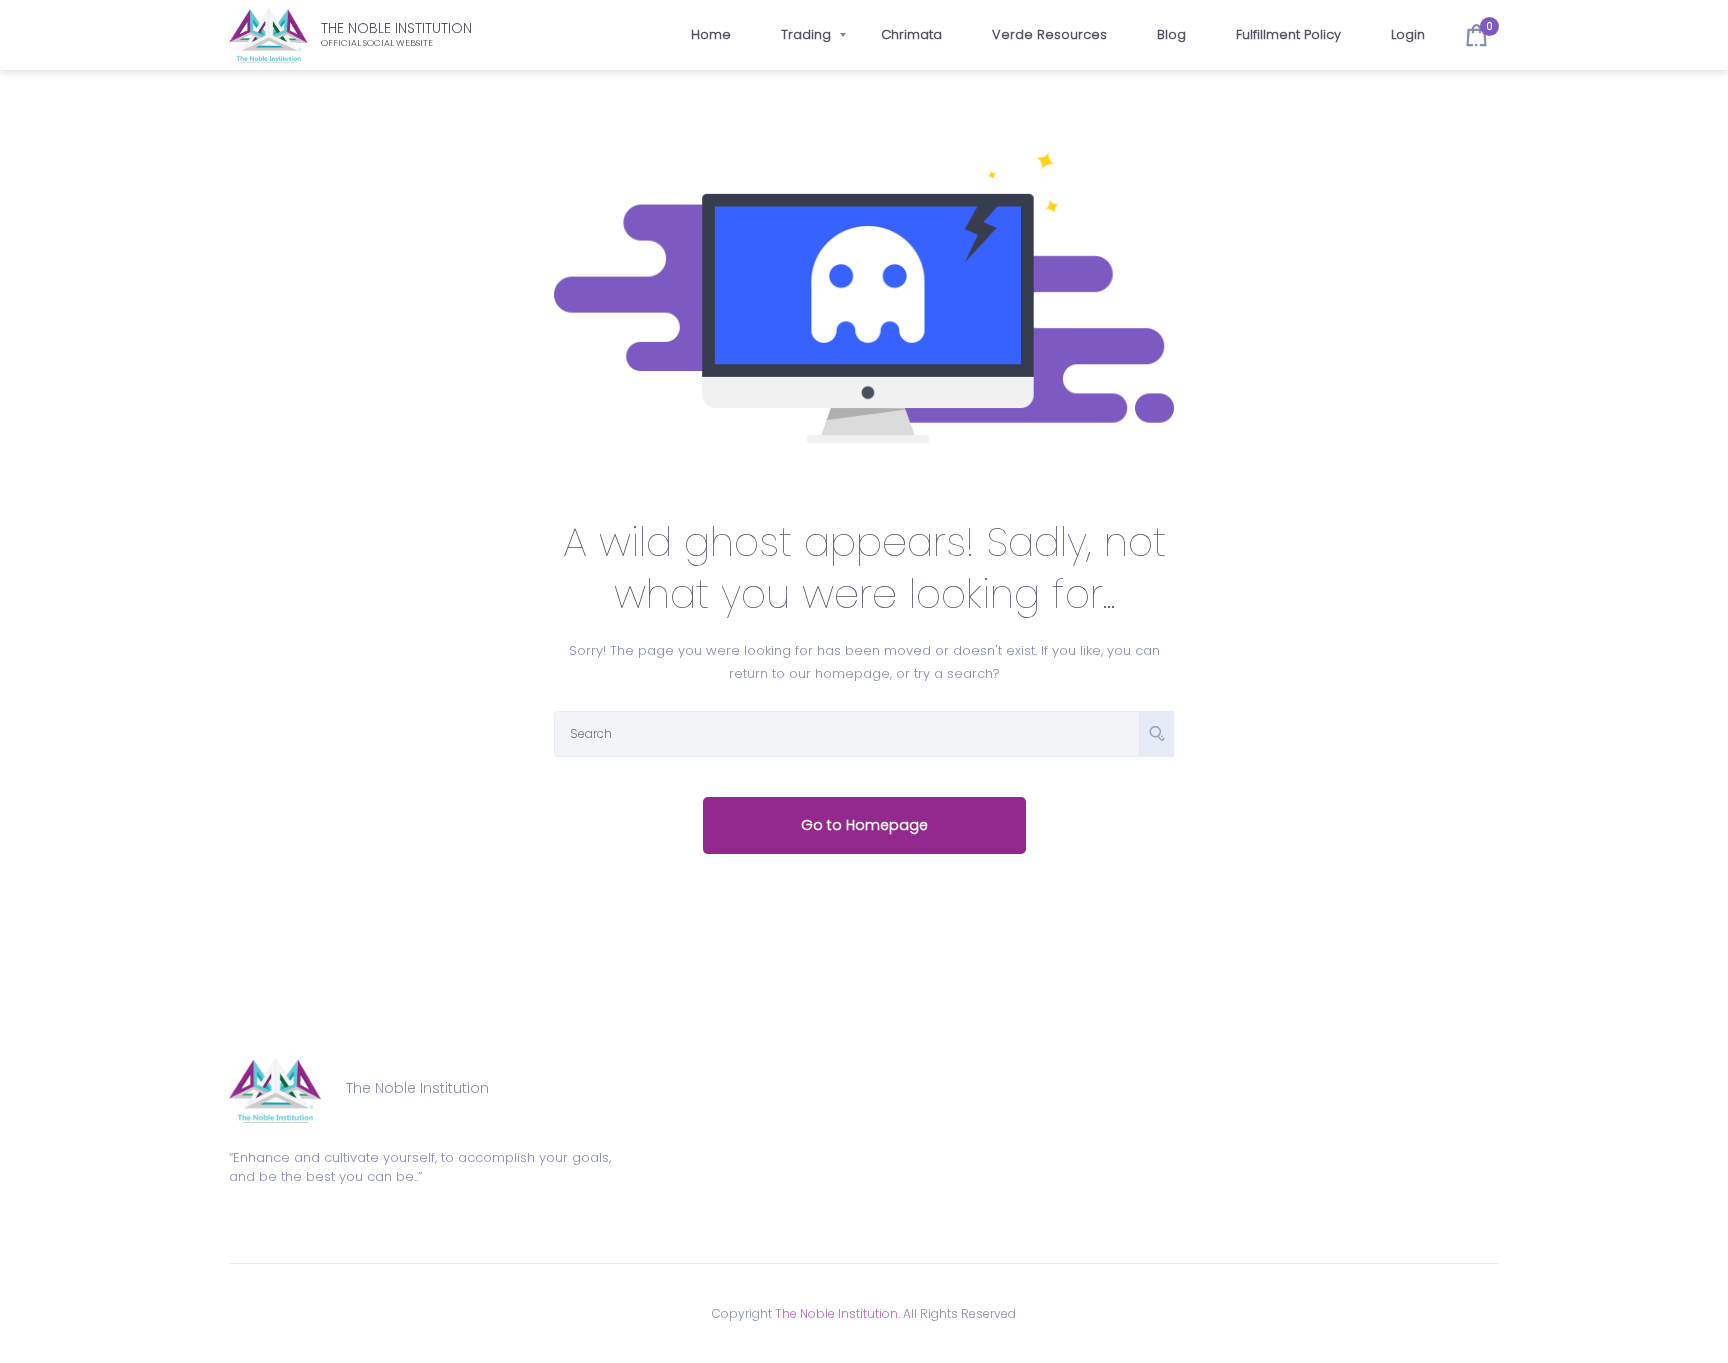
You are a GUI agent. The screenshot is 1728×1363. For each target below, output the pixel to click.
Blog (1171, 34)
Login (1408, 34)
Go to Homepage (864, 825)
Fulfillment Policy (1288, 34)
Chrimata (911, 34)
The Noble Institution (836, 1313)
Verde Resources (1049, 34)
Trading (806, 34)
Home (711, 34)
